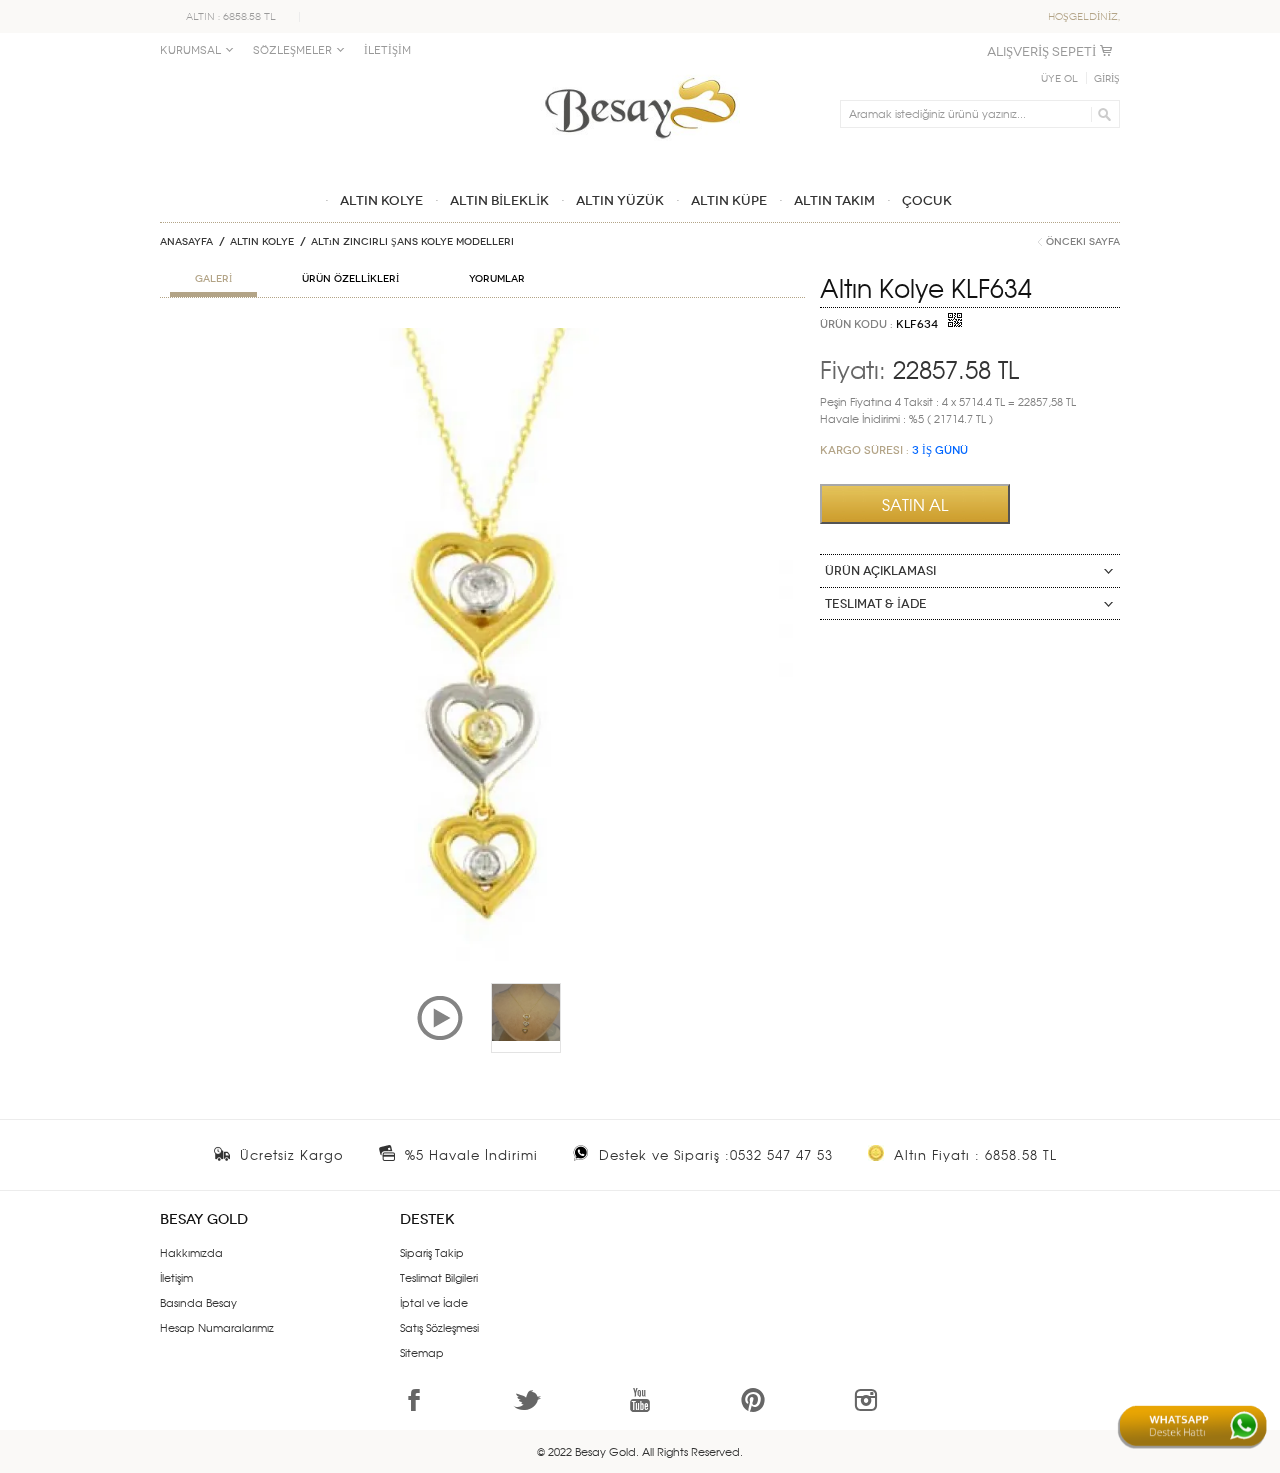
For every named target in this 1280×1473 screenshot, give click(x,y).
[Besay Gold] (640, 72)
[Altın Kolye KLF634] (482, 336)
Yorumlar (497, 279)
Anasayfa (186, 242)
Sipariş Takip (432, 1252)
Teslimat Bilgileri (439, 1277)
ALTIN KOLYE (262, 242)
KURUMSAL (190, 50)
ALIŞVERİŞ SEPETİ (1041, 51)
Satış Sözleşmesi (439, 1327)
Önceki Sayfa (1083, 242)
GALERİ (213, 279)
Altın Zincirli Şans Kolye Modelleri (412, 242)
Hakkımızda (191, 1252)
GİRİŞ (1107, 79)
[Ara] (1101, 114)
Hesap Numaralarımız (217, 1327)
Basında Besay (198, 1302)
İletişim (176, 1277)
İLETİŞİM (387, 50)
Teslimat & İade (876, 604)
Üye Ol (1059, 79)
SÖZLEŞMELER (292, 50)
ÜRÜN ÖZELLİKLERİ (350, 279)
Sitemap (422, 1352)
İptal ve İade (434, 1302)
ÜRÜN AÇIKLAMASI (880, 571)
